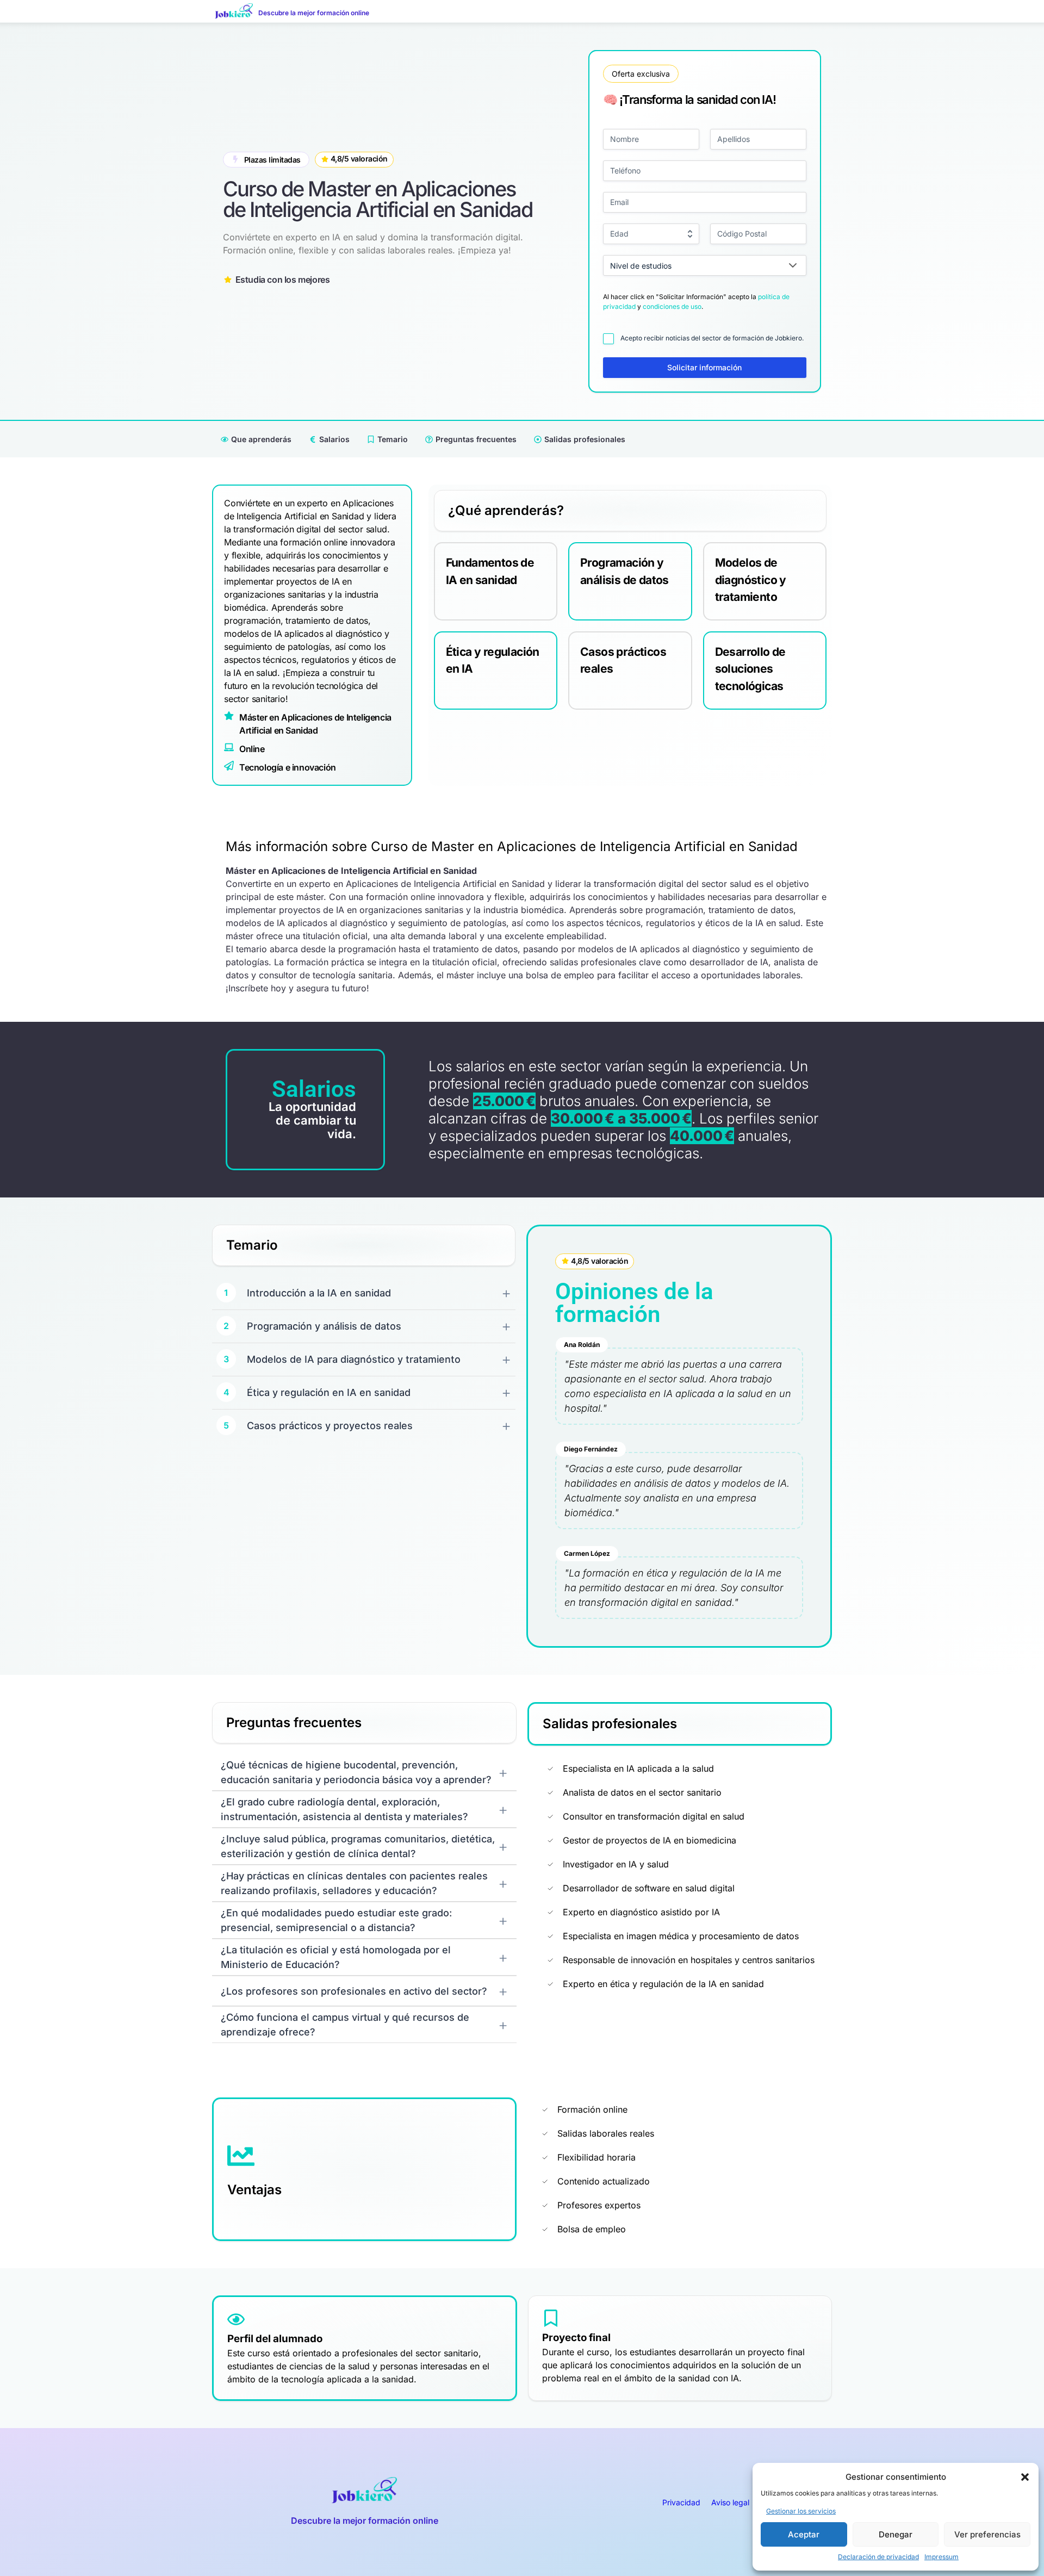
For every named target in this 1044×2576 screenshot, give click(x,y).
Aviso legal (730, 2502)
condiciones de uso (672, 306)
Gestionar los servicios (801, 2511)
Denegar (896, 2534)
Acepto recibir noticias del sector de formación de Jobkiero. (712, 338)
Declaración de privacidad (878, 2557)
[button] (1025, 2477)
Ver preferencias (987, 2534)
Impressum (942, 2557)
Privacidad (681, 2502)
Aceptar (804, 2534)
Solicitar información (704, 367)
